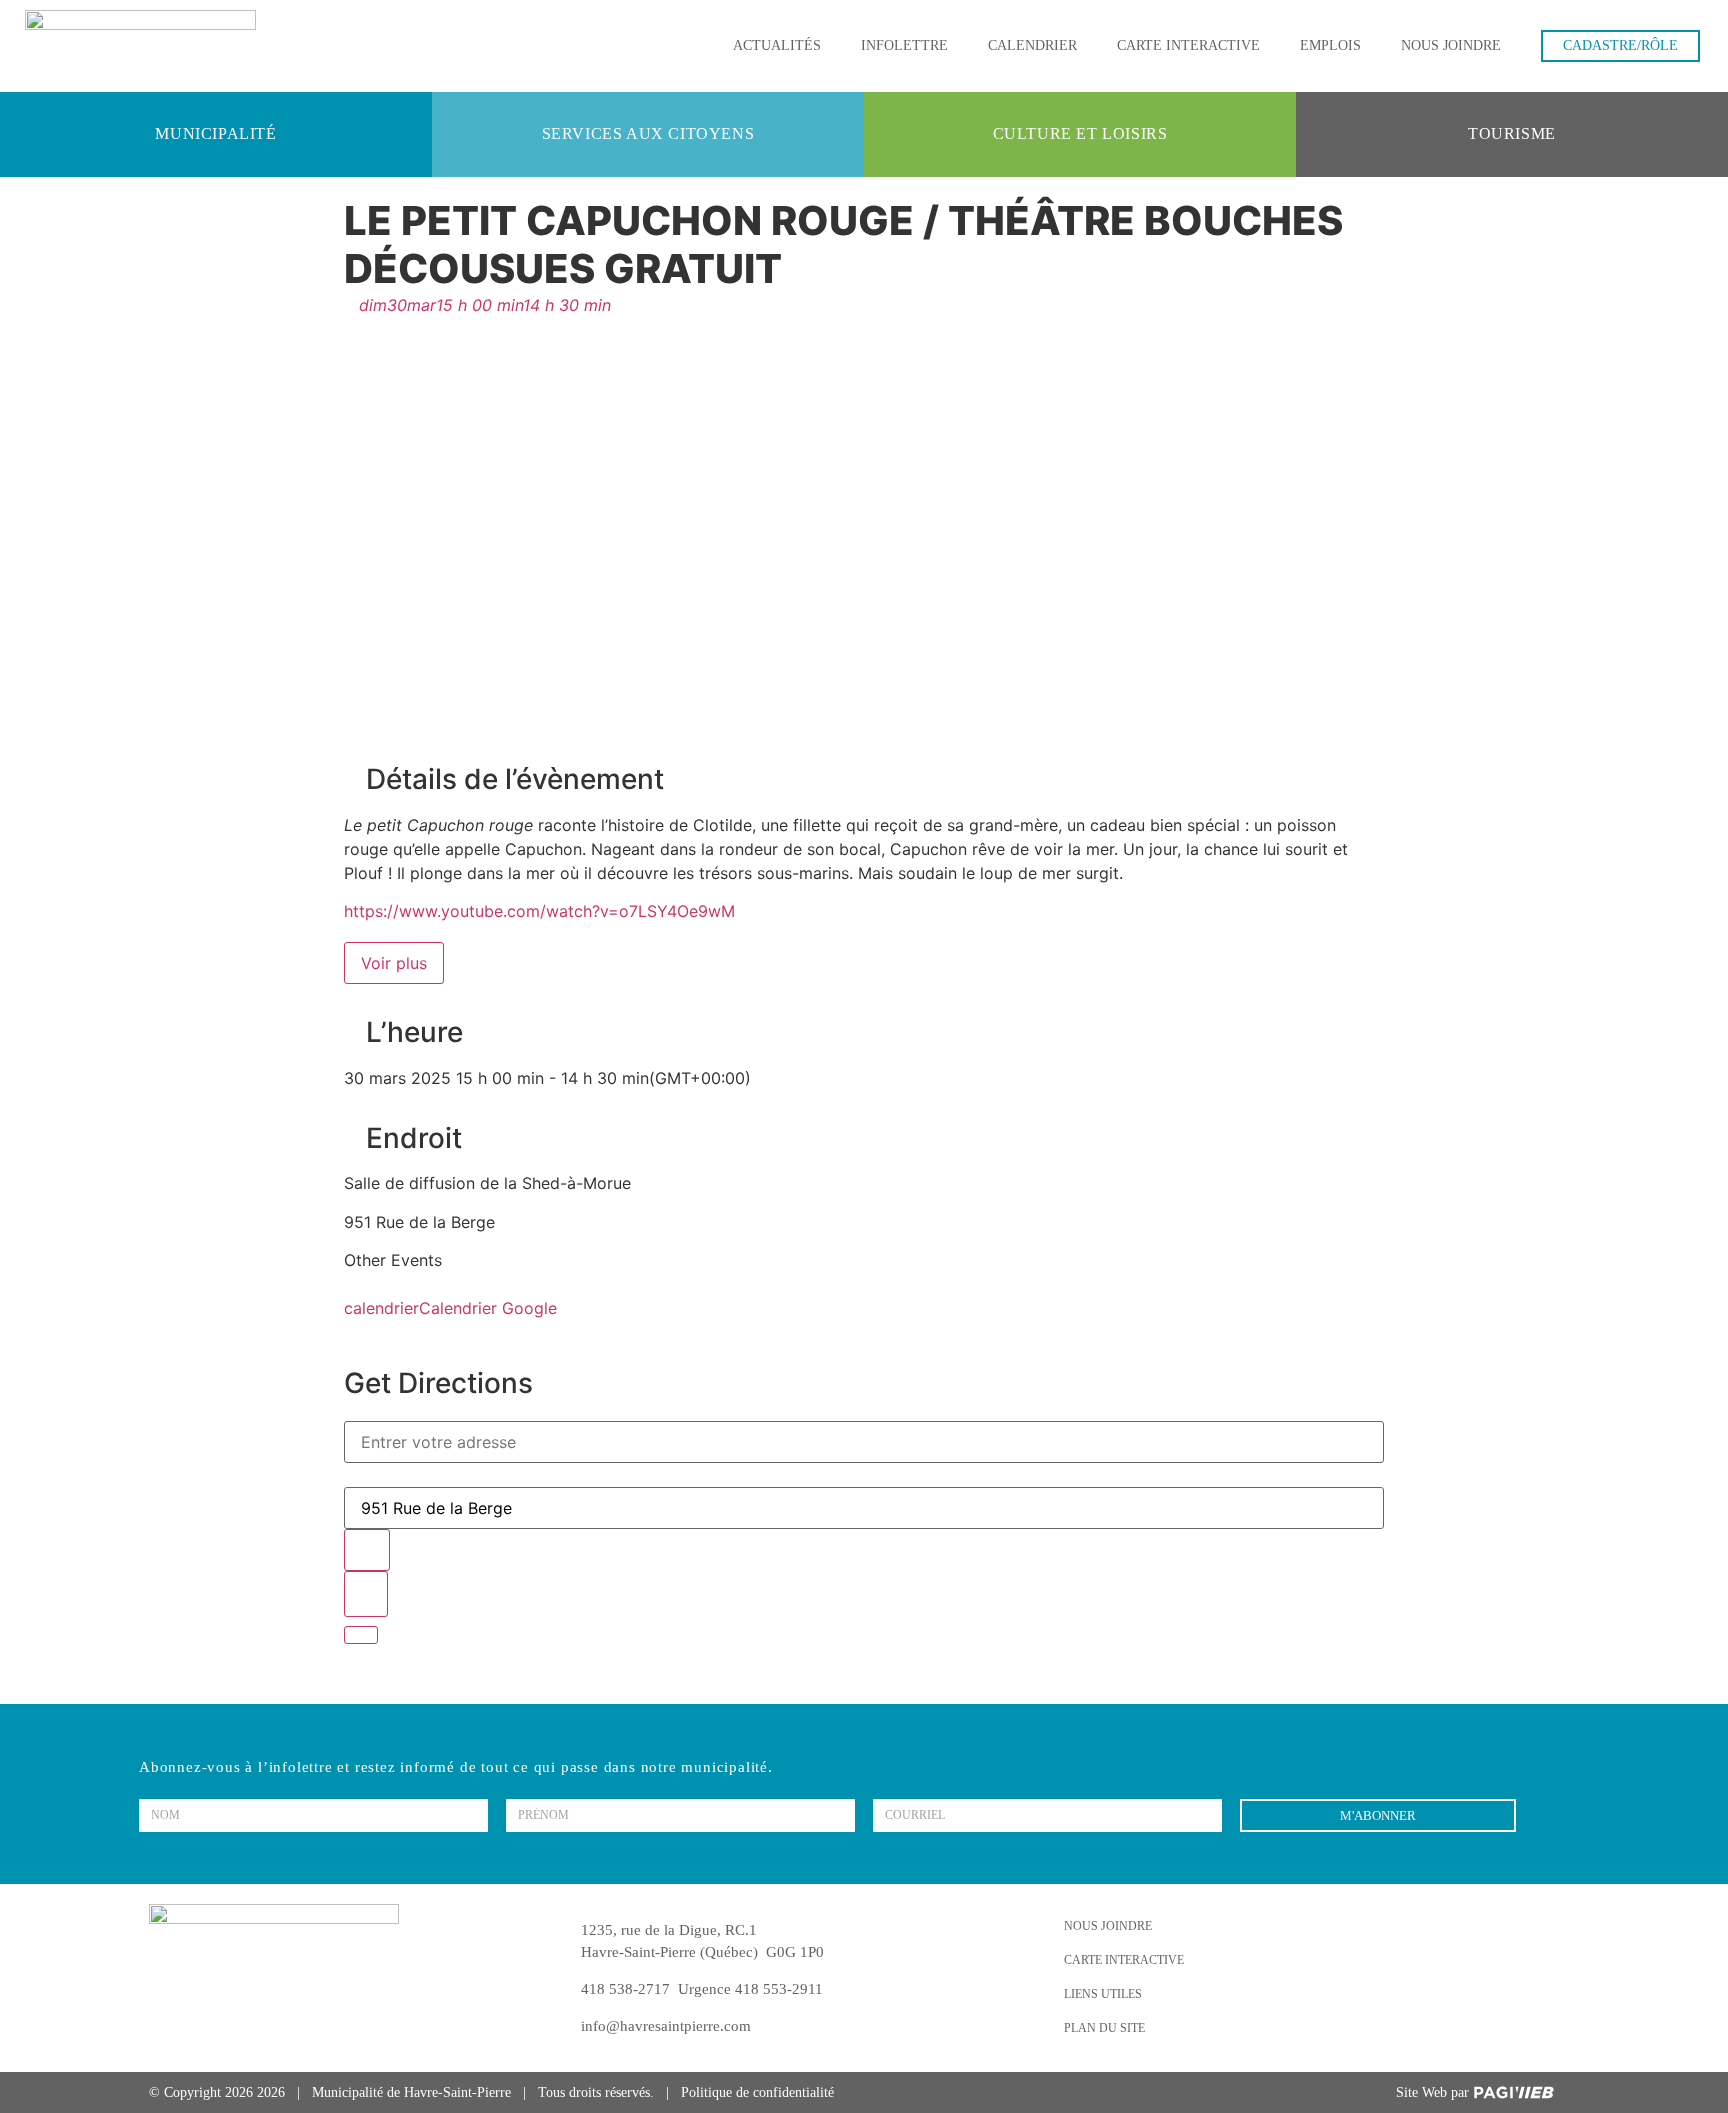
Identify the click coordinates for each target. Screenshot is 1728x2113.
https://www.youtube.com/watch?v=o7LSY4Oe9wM (539, 911)
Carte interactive (1188, 45)
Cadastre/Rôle (1620, 45)
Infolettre (904, 45)
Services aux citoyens (648, 133)
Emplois (1330, 45)
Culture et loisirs (1080, 133)
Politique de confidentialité (757, 2092)
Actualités (777, 45)
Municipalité (215, 133)
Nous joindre (1451, 45)
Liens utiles (1103, 1994)
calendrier (381, 1308)
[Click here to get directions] (366, 1594)
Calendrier (1032, 45)
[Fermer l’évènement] (361, 1635)
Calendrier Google (488, 1308)
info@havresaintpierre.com (666, 2026)
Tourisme (1512, 133)
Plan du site (1104, 2028)
